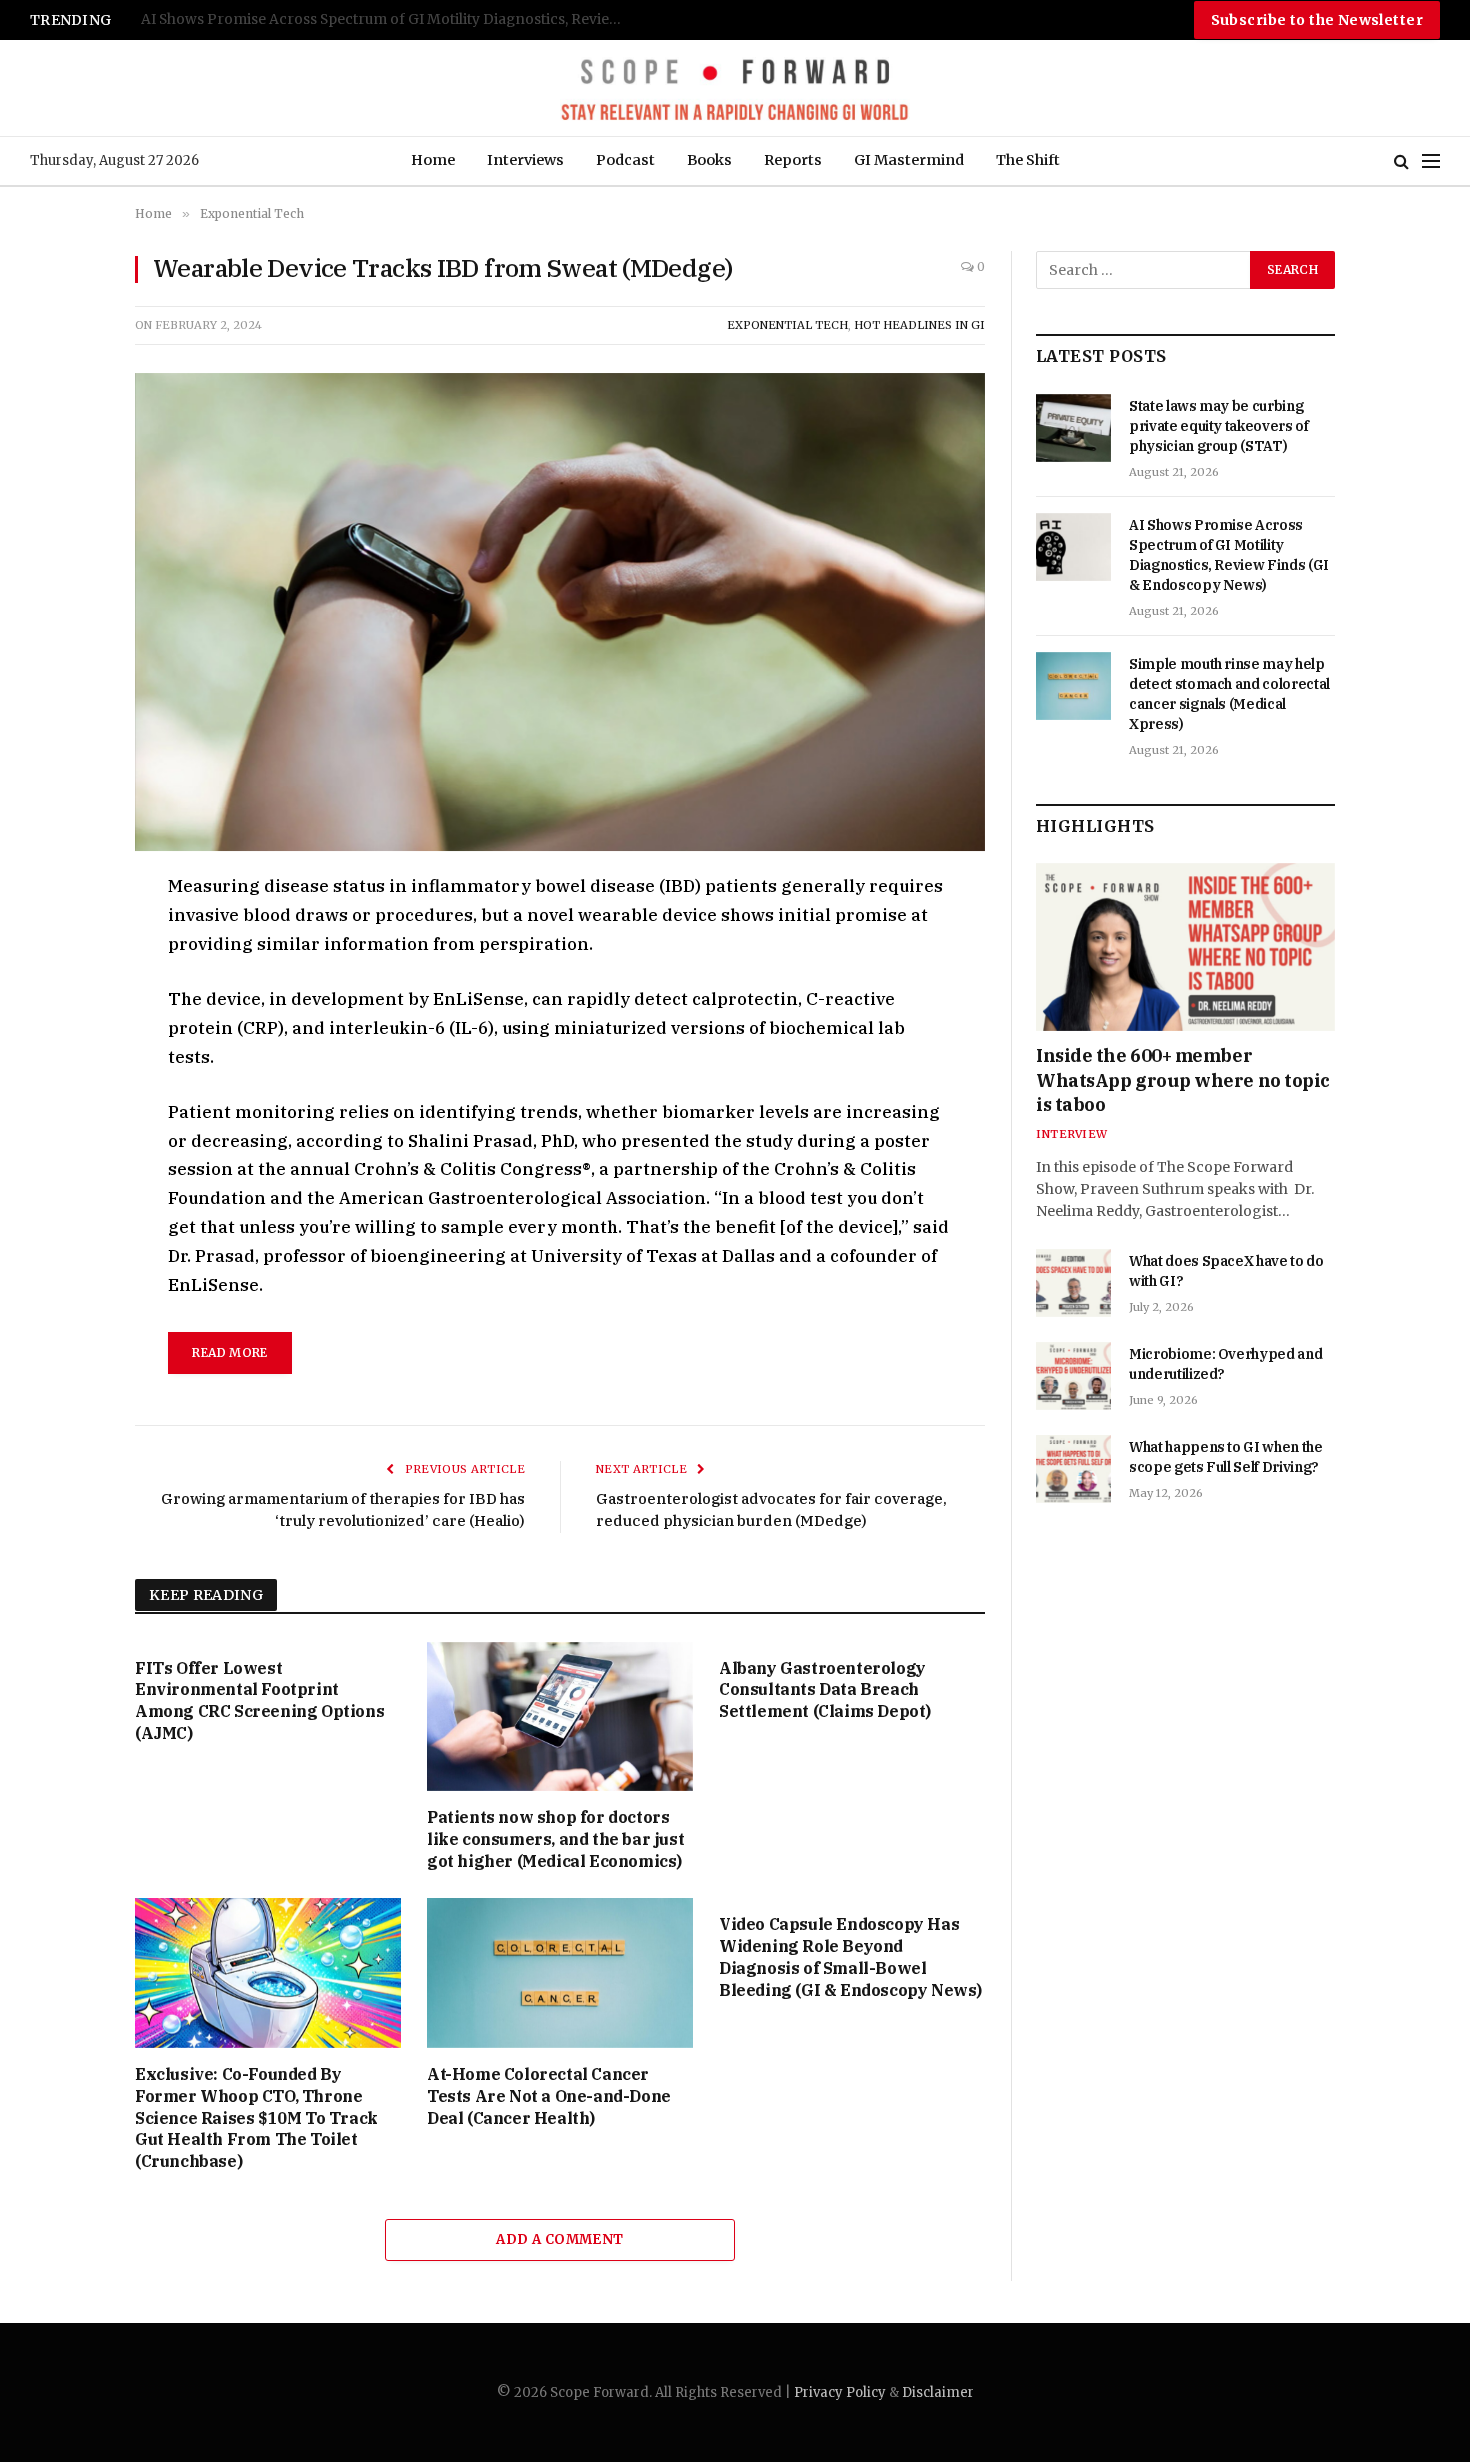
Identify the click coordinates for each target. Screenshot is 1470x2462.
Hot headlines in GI (919, 325)
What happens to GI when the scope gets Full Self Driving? (1226, 1457)
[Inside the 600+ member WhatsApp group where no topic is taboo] (1185, 947)
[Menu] (1431, 161)
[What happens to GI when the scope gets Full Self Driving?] (1073, 1469)
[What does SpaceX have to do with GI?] (1073, 1283)
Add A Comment (559, 2239)
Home (433, 160)
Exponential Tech (787, 325)
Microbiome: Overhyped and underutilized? (1225, 1364)
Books (709, 160)
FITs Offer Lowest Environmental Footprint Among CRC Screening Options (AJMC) (259, 1700)
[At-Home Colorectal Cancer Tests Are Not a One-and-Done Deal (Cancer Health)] (560, 1973)
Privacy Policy (840, 2392)
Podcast (625, 160)
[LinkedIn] (64, 1028)
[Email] (64, 1120)
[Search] (1401, 161)
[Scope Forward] (734, 88)
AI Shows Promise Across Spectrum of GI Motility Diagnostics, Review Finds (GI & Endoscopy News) (1229, 555)
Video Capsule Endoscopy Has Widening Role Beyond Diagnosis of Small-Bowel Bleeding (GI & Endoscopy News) (850, 1956)
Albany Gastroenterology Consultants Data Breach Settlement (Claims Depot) (825, 1690)
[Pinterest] (64, 1074)
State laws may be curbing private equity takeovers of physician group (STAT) (1219, 426)
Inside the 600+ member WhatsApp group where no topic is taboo (1183, 1080)
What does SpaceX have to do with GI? (1226, 1271)
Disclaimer (938, 2392)
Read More (229, 1352)
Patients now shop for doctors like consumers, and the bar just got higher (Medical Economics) (555, 1839)
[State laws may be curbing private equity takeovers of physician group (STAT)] (1073, 428)
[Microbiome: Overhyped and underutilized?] (1073, 1376)
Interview (1071, 1134)
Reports (793, 160)
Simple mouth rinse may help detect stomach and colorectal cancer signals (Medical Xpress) (391, 19)
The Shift (1028, 160)
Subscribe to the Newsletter (1317, 20)
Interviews (525, 160)
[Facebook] (64, 936)
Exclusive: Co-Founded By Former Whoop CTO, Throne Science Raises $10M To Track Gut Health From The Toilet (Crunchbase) (256, 2117)
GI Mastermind (909, 160)
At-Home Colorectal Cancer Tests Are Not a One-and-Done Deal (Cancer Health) (549, 2096)
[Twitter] (64, 982)
